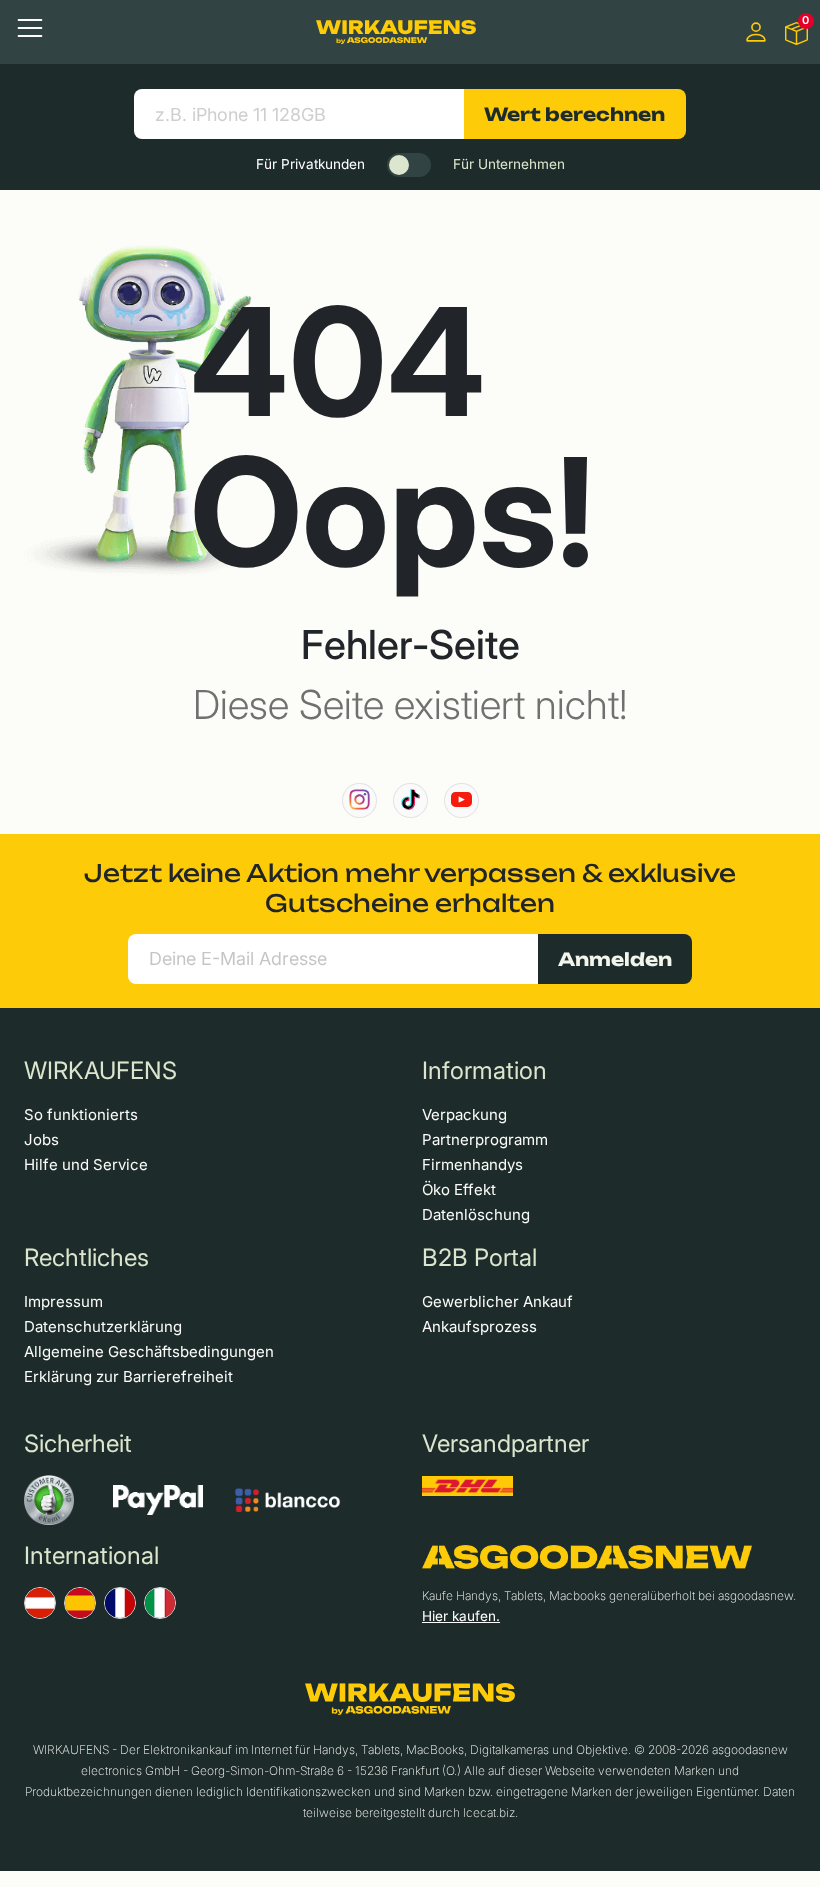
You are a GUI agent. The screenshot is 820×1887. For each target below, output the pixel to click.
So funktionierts (81, 1114)
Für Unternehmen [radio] (509, 164)
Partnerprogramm (485, 1139)
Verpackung (464, 1114)
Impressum (63, 1301)
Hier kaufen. (461, 1616)
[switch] (409, 165)
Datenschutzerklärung (103, 1326)
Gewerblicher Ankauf (497, 1301)
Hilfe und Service (86, 1164)
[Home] (396, 32)
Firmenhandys (472, 1164)
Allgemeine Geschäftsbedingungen (149, 1351)
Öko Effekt (459, 1189)
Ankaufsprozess (479, 1326)
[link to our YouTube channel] (461, 800)
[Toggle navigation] (30, 28)
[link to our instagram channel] (359, 800)
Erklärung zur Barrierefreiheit (128, 1376)
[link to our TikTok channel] (410, 800)
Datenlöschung (476, 1214)
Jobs (41, 1139)
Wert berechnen (574, 114)
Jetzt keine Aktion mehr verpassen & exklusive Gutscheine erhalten (410, 888)
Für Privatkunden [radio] (310, 164)
